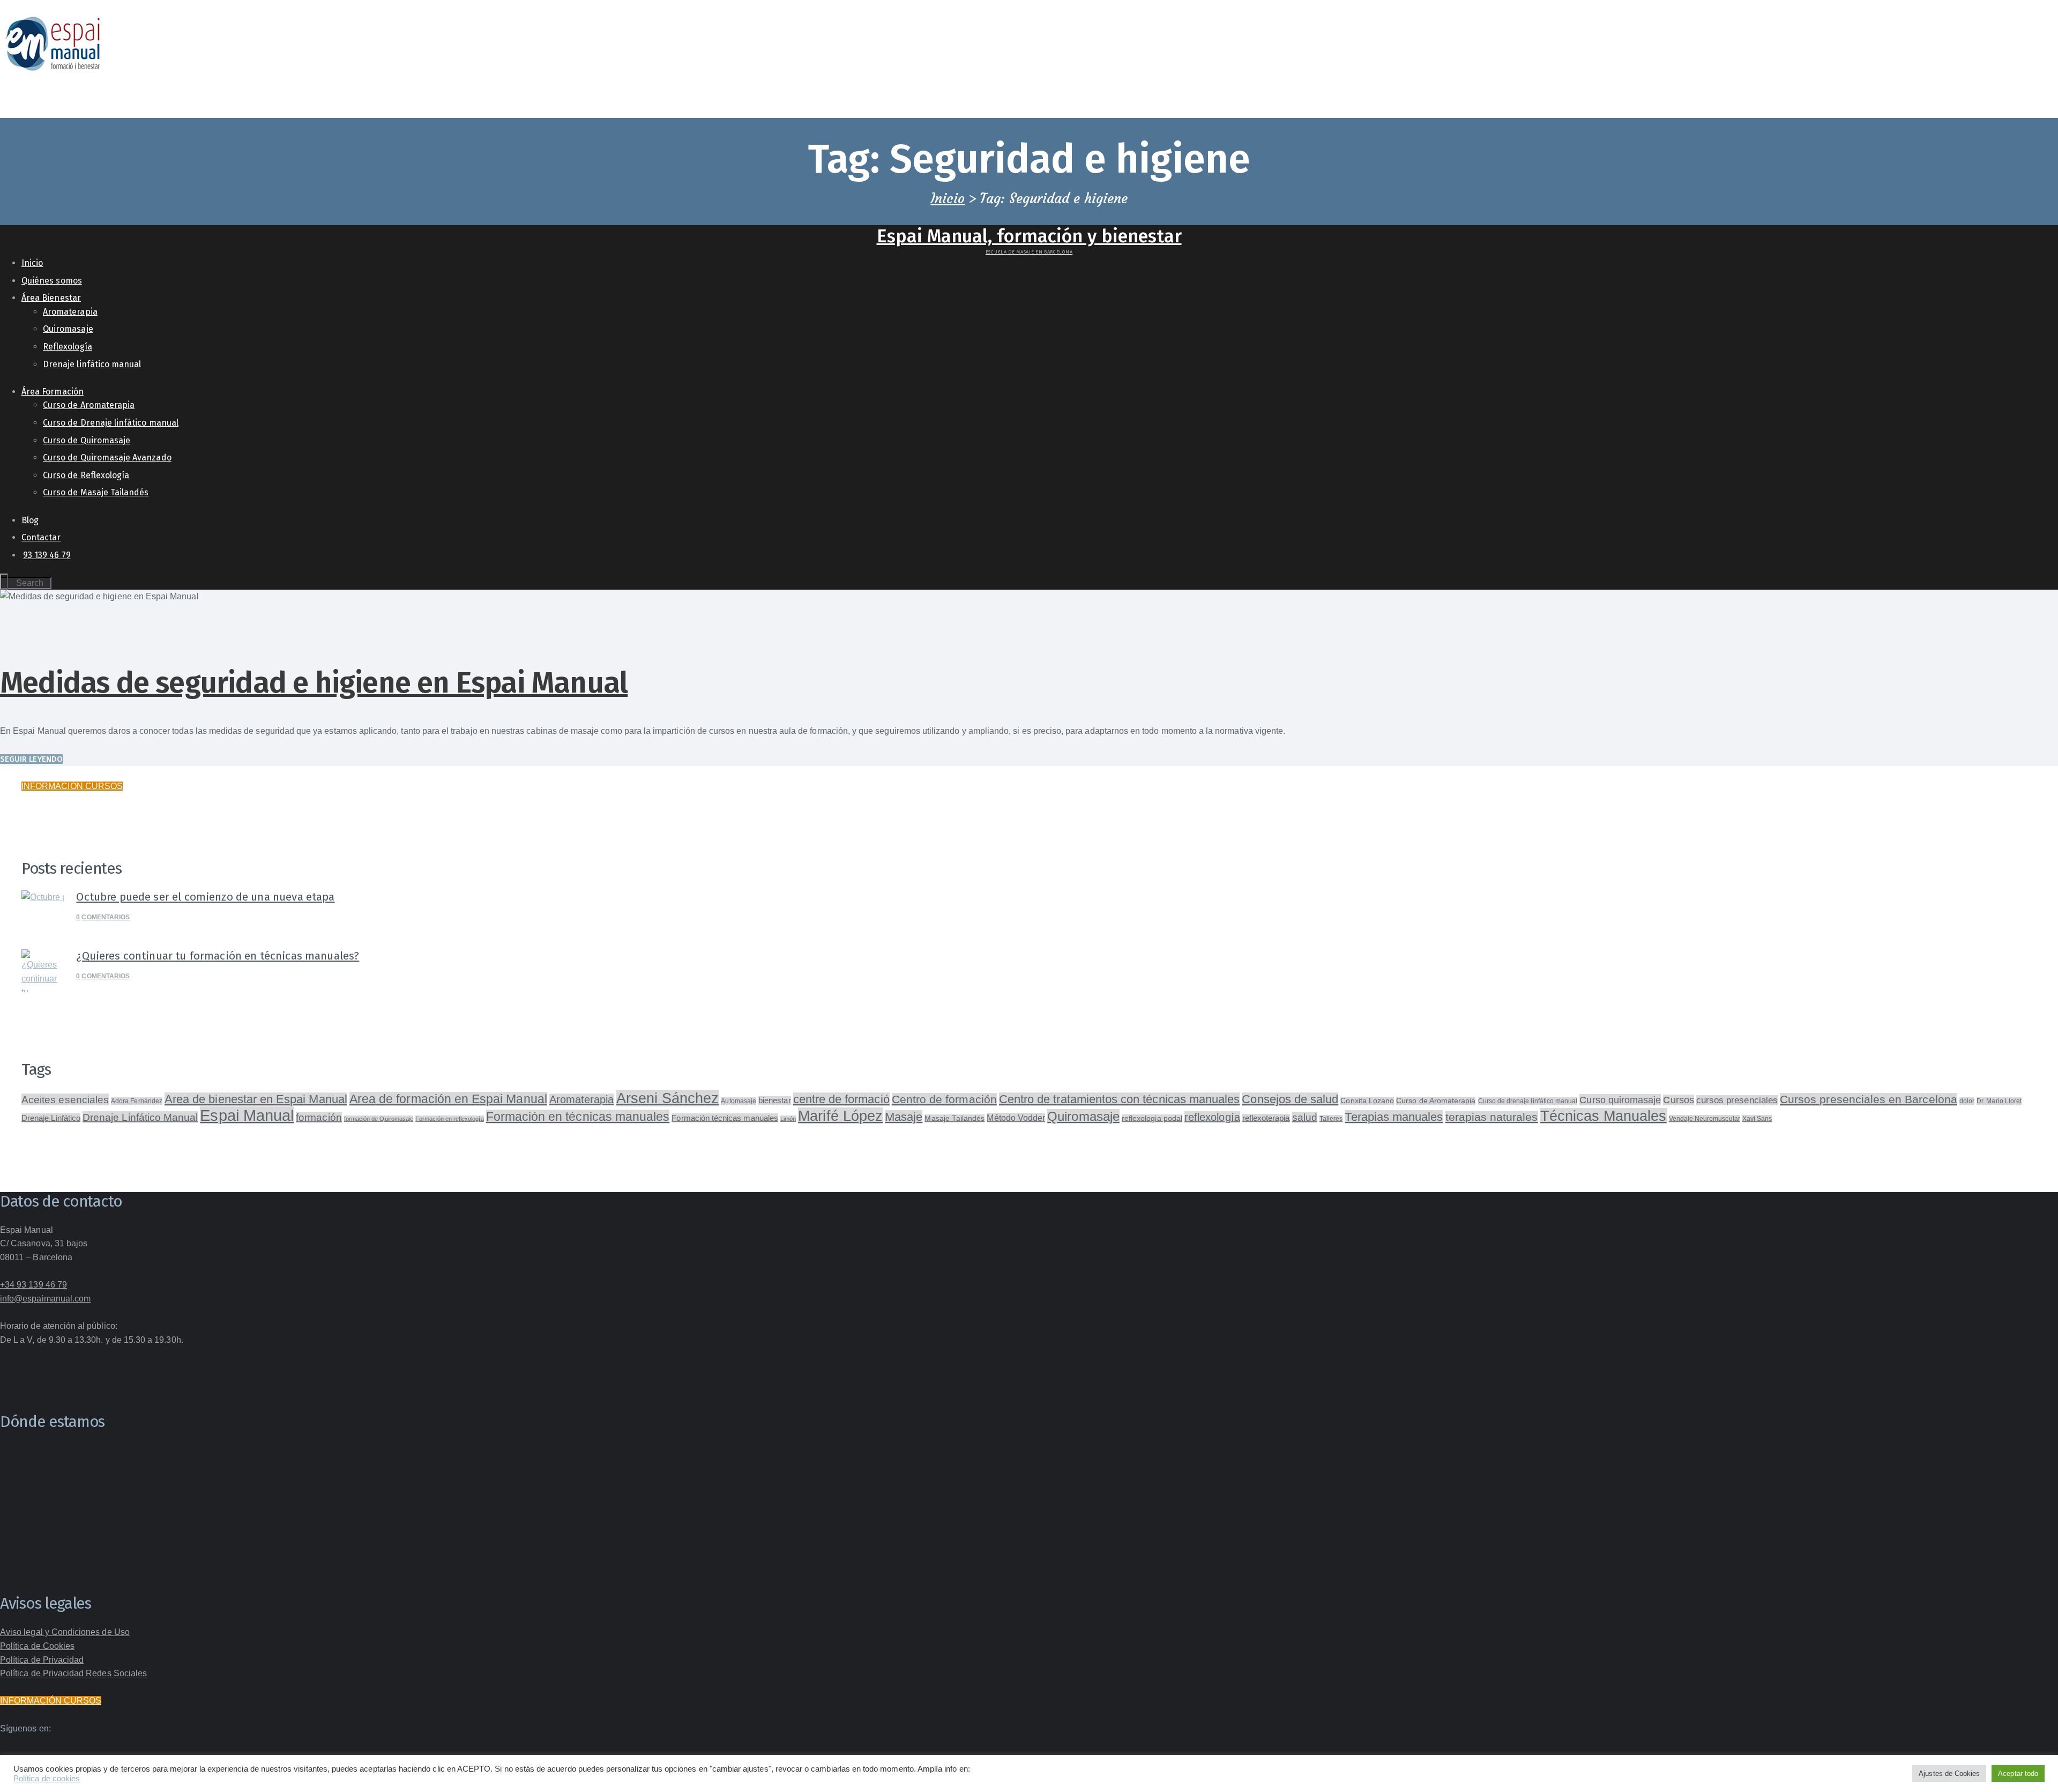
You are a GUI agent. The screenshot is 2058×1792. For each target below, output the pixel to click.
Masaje (904, 1117)
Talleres (1331, 1119)
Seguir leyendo (31, 759)
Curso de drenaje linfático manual (1528, 1101)
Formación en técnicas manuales (578, 1117)
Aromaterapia (582, 1099)
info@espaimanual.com (45, 1299)
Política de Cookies (37, 1646)
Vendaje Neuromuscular (1705, 1119)
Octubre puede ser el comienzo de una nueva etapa (205, 897)
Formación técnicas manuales (725, 1118)
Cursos (1678, 1100)
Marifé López (840, 1116)
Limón (788, 1119)
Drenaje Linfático (51, 1118)
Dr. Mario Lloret (1999, 1101)
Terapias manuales (1394, 1117)
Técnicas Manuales (1604, 1116)
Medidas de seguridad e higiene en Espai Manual (314, 683)
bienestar (775, 1101)
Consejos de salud (1290, 1099)
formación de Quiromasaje (379, 1119)
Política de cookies (47, 1779)
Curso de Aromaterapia (1436, 1101)
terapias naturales (1492, 1117)
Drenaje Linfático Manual (140, 1117)
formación (319, 1117)
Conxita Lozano (1367, 1101)
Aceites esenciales (65, 1099)
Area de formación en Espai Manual (448, 1099)
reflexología (1212, 1117)
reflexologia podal (1152, 1118)
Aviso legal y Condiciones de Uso (65, 1632)
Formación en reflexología (449, 1119)
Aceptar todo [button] (2018, 1774)
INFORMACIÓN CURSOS (72, 786)
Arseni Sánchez (668, 1098)
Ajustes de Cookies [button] (1949, 1774)
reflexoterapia (1266, 1118)
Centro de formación (944, 1099)
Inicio (948, 199)
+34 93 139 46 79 (33, 1285)
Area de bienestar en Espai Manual (256, 1099)
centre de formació (841, 1099)
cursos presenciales (1737, 1100)
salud (1305, 1117)
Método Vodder (1016, 1118)
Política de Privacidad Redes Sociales (73, 1673)
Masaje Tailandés (955, 1118)
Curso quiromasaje (1620, 1100)
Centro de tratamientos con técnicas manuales (1119, 1099)
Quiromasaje (1083, 1116)
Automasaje (739, 1101)
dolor (1967, 1101)
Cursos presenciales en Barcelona (1869, 1099)
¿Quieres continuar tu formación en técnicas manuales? (218, 956)
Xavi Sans (1757, 1119)
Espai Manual (247, 1115)
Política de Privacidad (42, 1660)
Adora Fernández (137, 1101)
